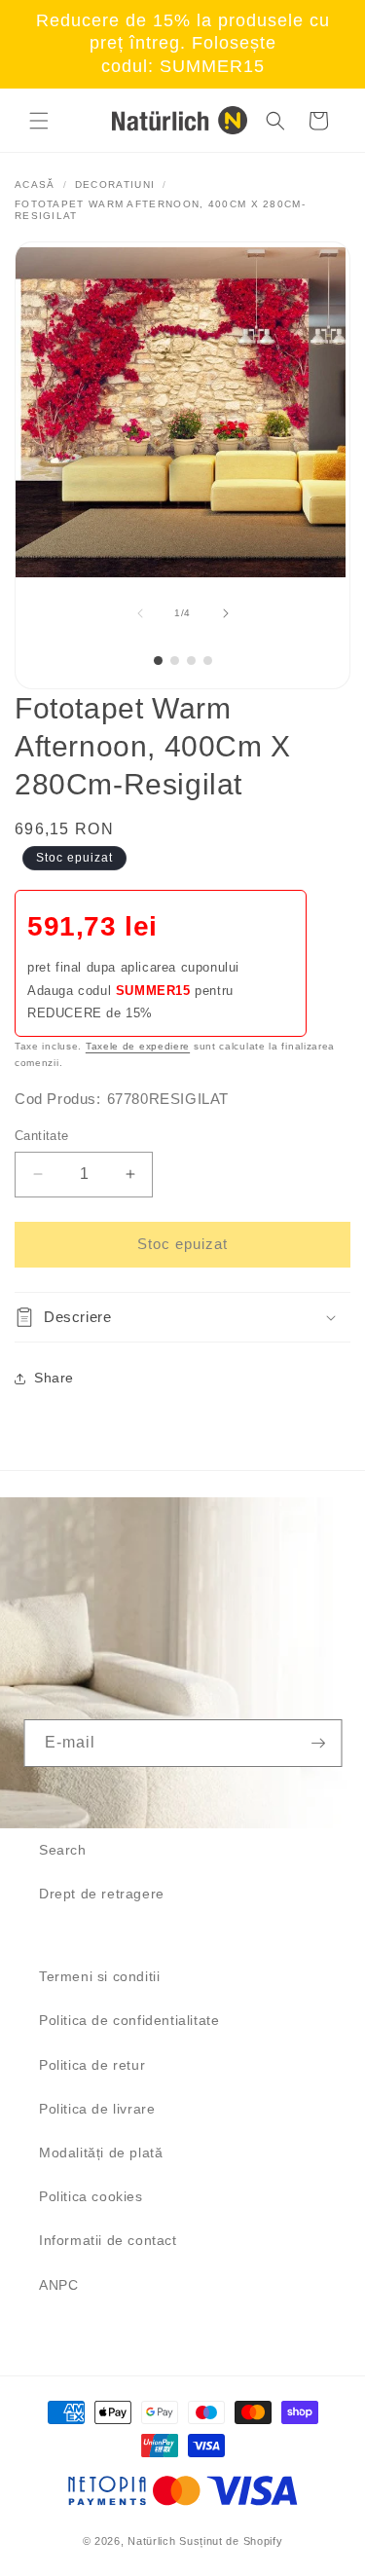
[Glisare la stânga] (140, 613)
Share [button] (54, 1378)
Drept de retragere (102, 1894)
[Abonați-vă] (318, 1743)
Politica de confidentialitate (129, 2020)
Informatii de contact (108, 2240)
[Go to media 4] (208, 661)
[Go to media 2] (175, 661)
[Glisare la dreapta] (226, 613)
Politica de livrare (97, 2109)
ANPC (58, 2285)
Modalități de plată (101, 2153)
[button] (39, 121)
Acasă (35, 184)
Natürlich (151, 2541)
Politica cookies (91, 2196)
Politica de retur (92, 2065)
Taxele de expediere (138, 1046)
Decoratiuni (115, 184)
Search (63, 1850)
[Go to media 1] (158, 661)
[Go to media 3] (191, 661)
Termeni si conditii (99, 1976)
